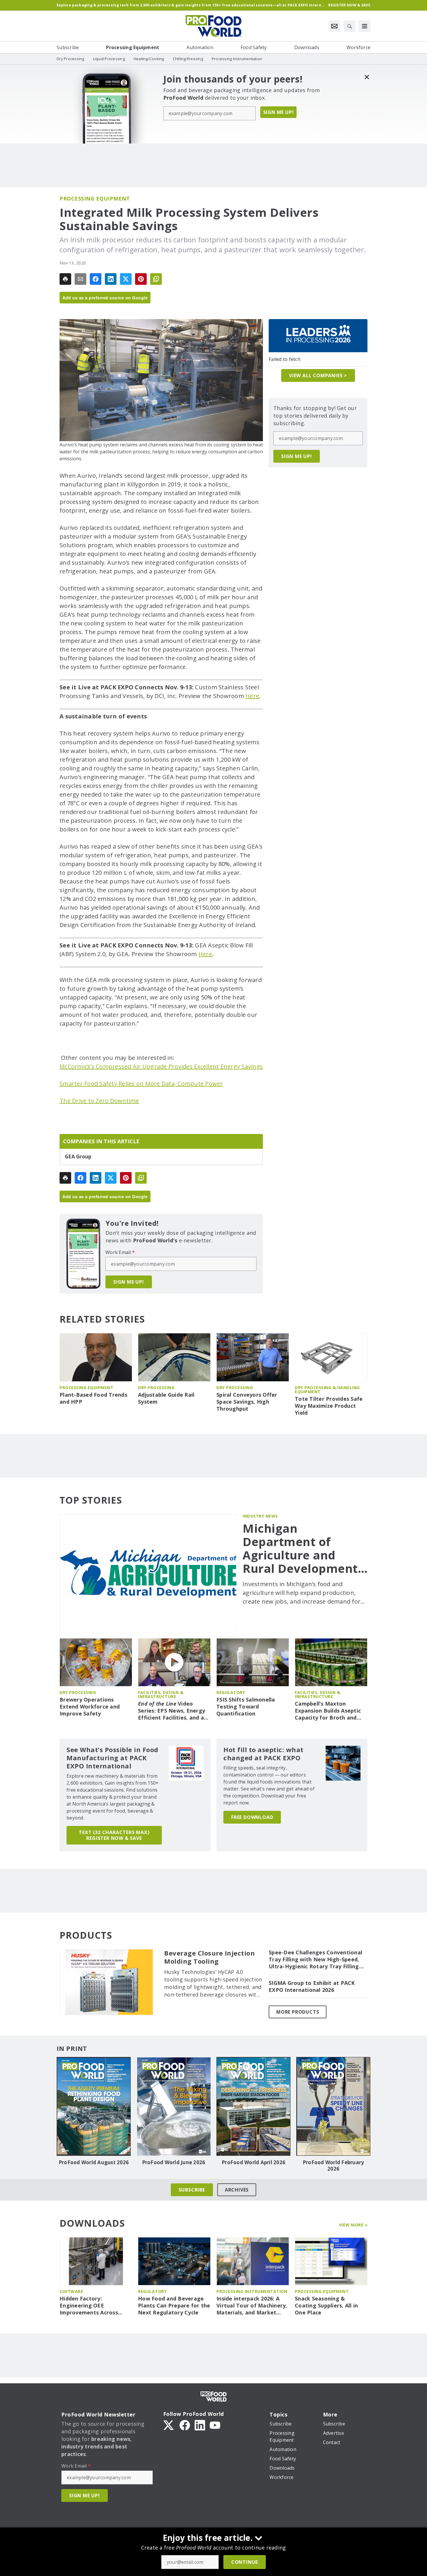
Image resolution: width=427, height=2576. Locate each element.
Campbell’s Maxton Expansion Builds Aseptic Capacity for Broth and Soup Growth (328, 1711)
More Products (298, 2012)
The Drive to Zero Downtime (99, 1101)
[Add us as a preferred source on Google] (156, 279)
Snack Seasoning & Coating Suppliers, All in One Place (326, 2306)
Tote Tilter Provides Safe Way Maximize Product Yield (329, 1406)
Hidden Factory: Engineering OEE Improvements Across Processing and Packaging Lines (95, 2306)
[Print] (65, 279)
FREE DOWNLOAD (252, 1817)
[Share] (96, 279)
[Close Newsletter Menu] (367, 77)
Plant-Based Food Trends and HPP (93, 1398)
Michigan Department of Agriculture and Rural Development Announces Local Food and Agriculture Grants (305, 1548)
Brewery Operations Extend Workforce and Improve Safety (90, 1707)
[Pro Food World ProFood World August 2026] (94, 2106)
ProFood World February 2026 (333, 2166)
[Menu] (365, 26)
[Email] (80, 279)
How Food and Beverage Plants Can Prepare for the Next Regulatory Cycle (174, 2306)
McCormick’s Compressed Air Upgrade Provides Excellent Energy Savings (161, 1066)
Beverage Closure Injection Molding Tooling (209, 1957)
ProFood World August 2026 (94, 2162)
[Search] (349, 26)
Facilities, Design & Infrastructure (161, 1694)
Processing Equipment (95, 198)
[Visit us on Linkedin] (200, 2425)
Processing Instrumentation (252, 2291)
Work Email (120, 1252)
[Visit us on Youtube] (215, 2425)
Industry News (260, 1516)
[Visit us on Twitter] (169, 2425)
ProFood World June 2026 (174, 2162)
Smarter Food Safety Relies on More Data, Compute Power (141, 1084)
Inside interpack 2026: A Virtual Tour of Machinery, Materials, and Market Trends (252, 2306)
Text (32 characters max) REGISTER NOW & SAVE (114, 1835)
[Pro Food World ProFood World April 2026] (253, 2106)
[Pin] (141, 279)
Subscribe (192, 2190)
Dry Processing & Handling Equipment (327, 1390)
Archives (237, 2190)
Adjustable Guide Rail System (166, 1398)
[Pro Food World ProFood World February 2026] (333, 2106)
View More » (353, 2225)
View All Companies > (318, 375)
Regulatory (231, 1692)
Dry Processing (156, 1388)
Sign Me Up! (279, 112)
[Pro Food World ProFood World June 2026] (174, 2106)
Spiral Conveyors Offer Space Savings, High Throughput (247, 1402)
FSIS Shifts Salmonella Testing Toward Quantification (246, 1707)
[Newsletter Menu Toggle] (334, 26)
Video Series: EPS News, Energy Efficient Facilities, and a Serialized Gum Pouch (172, 1711)
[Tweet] (126, 279)
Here (252, 696)
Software (71, 2291)
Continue (245, 2562)
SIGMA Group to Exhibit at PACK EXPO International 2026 (312, 1986)
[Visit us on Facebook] (185, 2425)
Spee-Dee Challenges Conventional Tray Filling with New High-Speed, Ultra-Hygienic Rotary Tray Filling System (315, 1960)
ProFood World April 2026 (253, 2162)
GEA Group (78, 1157)
